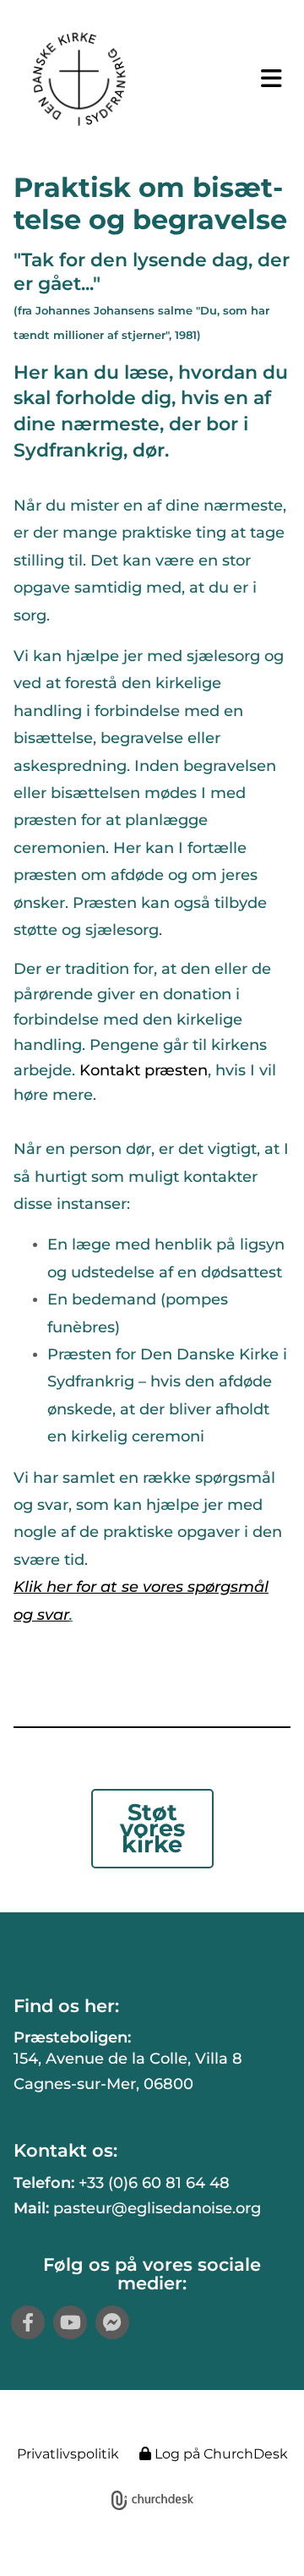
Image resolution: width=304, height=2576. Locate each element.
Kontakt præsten (144, 1070)
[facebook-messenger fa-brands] (112, 2322)
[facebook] (28, 2322)
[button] (266, 79)
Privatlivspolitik (68, 2454)
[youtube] (70, 2322)
